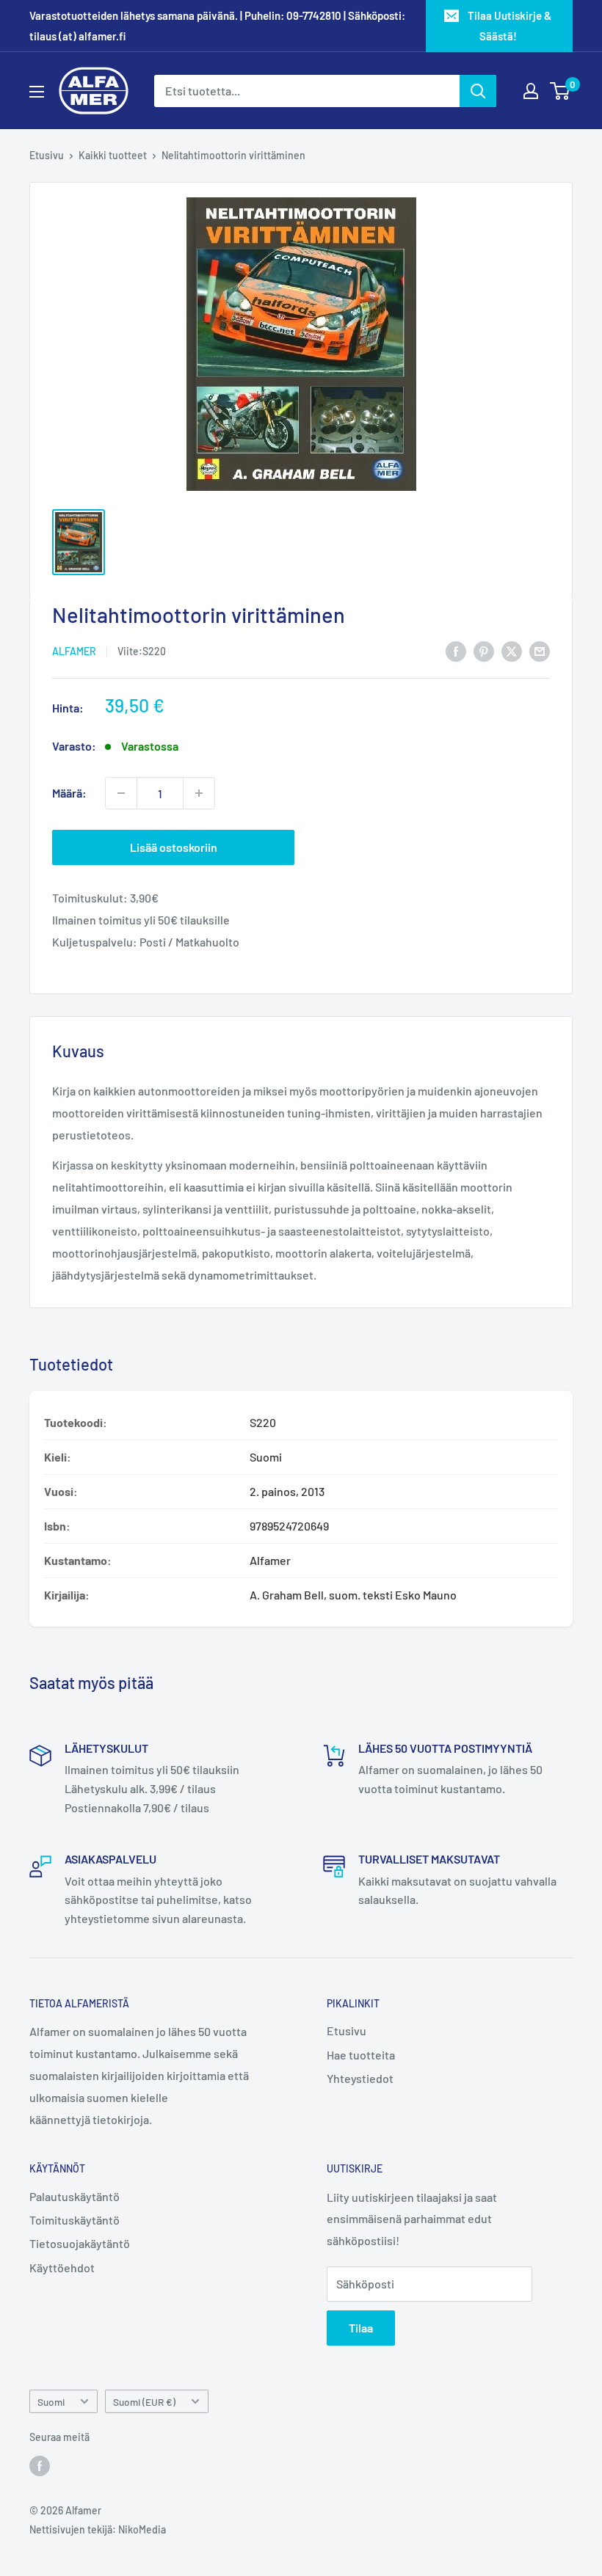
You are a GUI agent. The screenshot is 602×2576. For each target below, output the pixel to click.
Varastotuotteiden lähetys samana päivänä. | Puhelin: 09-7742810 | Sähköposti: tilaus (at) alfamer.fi (217, 26)
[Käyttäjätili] (531, 91)
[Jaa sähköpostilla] (540, 650)
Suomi (51, 2402)
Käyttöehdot (62, 2267)
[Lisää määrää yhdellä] (199, 793)
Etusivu (47, 155)
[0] (561, 91)
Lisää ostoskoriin (174, 847)
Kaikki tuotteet (113, 155)
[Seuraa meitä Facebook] (40, 2466)
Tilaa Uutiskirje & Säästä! (509, 26)
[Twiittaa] (512, 650)
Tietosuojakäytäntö (80, 2243)
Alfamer (74, 651)
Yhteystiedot (360, 2078)
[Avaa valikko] (37, 92)
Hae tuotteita (361, 2055)
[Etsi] (478, 91)
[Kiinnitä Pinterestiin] (484, 650)
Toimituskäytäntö (75, 2220)
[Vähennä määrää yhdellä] (121, 793)
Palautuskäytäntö (75, 2196)
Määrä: (69, 793)
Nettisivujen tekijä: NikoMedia (98, 2529)
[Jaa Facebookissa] (456, 650)
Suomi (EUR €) (144, 2402)
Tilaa (361, 2328)
